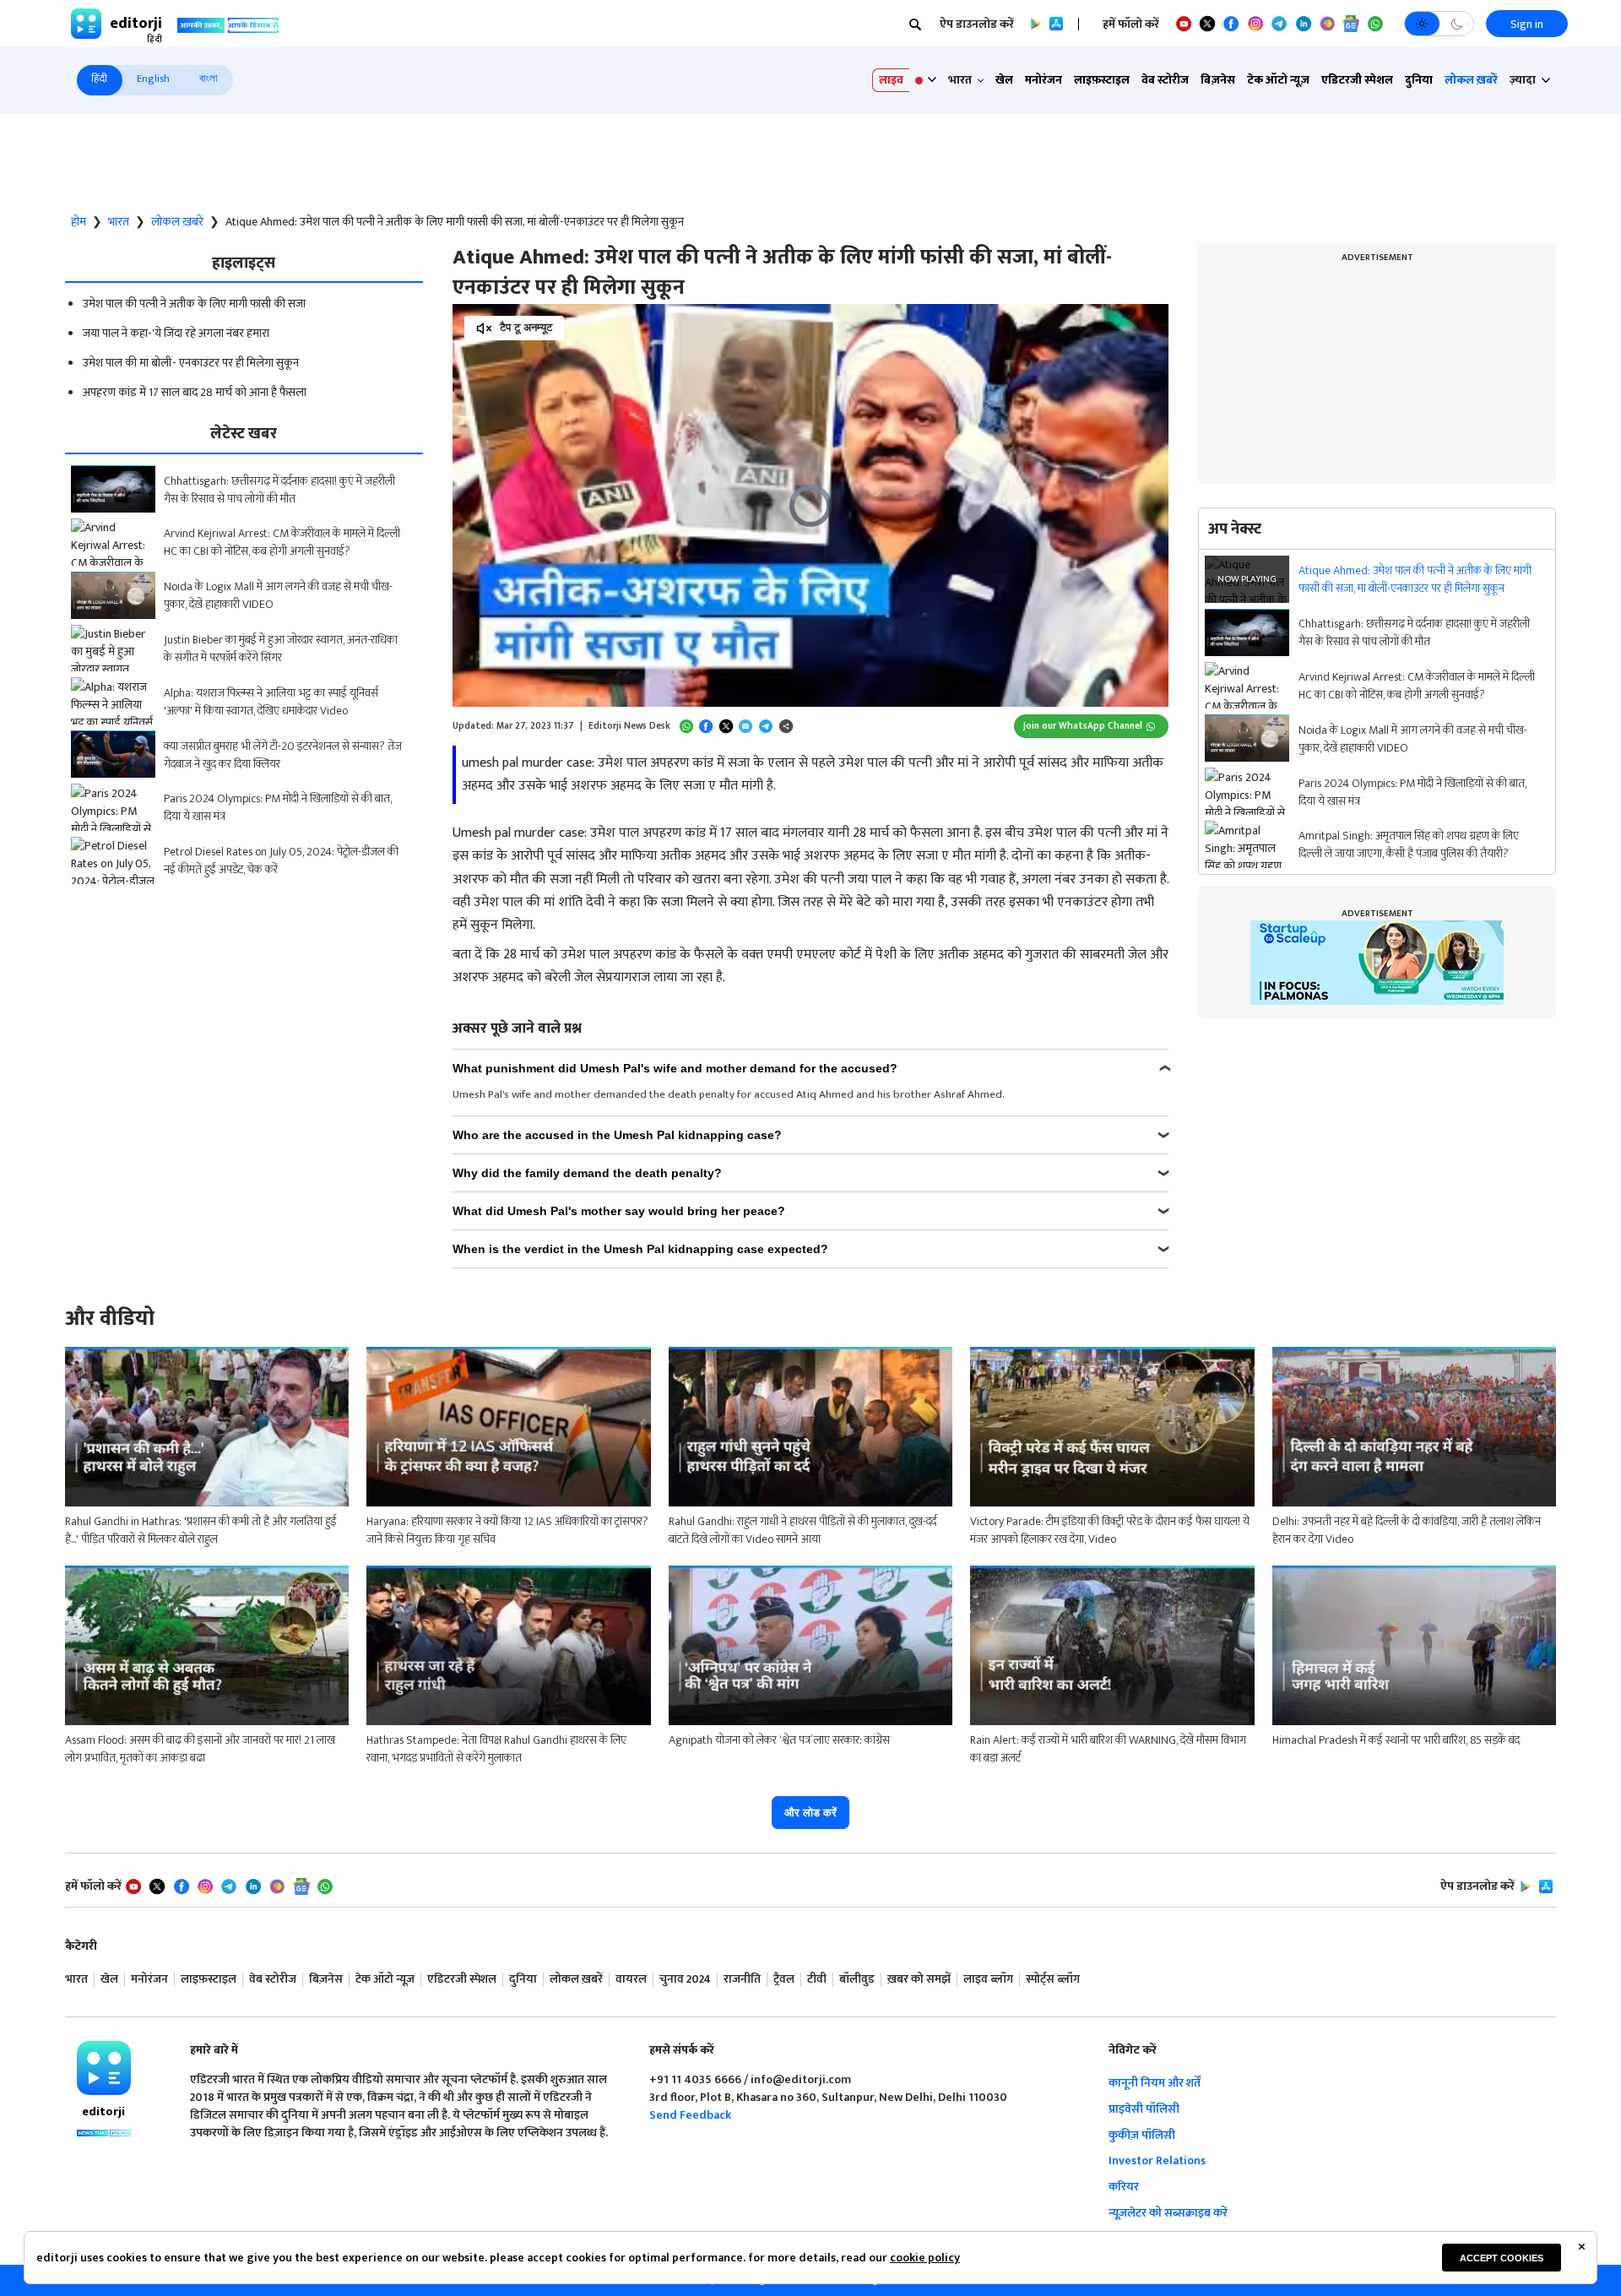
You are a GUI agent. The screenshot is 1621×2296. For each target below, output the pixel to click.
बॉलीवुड (857, 1980)
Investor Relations (1157, 2160)
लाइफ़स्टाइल (1102, 80)
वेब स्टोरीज (1165, 80)
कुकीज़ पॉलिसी (1142, 2135)
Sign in (1527, 24)
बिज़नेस (1218, 80)
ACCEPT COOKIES (1502, 2258)
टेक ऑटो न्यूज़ (1278, 80)
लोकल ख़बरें (1471, 80)
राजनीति (742, 1980)
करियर (1124, 2187)
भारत (119, 222)
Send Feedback (690, 2115)
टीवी (817, 1980)
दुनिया (1419, 80)
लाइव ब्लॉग (988, 1980)
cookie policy (925, 2258)
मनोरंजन (1044, 80)
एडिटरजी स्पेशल (1357, 80)
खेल (1004, 80)
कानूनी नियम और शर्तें (1155, 2083)
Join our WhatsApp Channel (1083, 726)
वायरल (631, 1980)
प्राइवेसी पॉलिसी (1144, 2109)
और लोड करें (810, 1813)
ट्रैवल (784, 1980)
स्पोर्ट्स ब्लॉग (1053, 1980)
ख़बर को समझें (919, 1980)
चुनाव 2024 (685, 1980)
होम (79, 222)
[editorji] (104, 2068)
